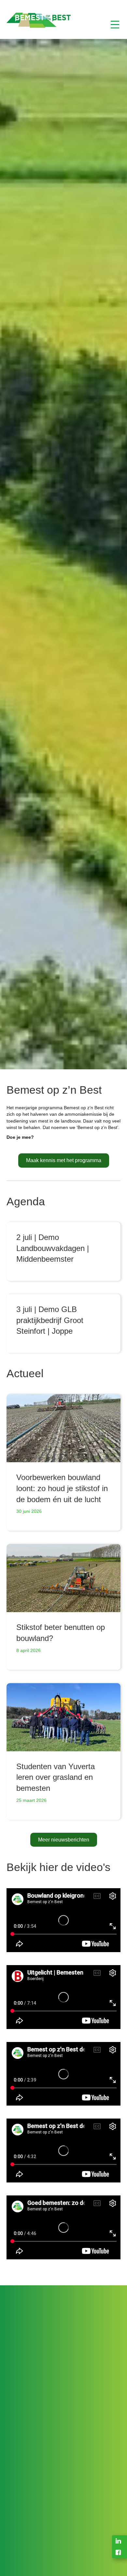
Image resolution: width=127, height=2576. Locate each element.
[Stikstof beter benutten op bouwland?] (63, 1578)
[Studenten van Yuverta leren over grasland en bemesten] (63, 1717)
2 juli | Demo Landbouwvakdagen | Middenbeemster (53, 1248)
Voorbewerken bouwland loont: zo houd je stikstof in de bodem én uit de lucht (62, 1488)
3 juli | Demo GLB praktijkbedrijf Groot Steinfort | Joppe (50, 1320)
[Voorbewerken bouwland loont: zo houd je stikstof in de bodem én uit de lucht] (63, 1428)
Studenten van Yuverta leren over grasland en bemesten (56, 1777)
